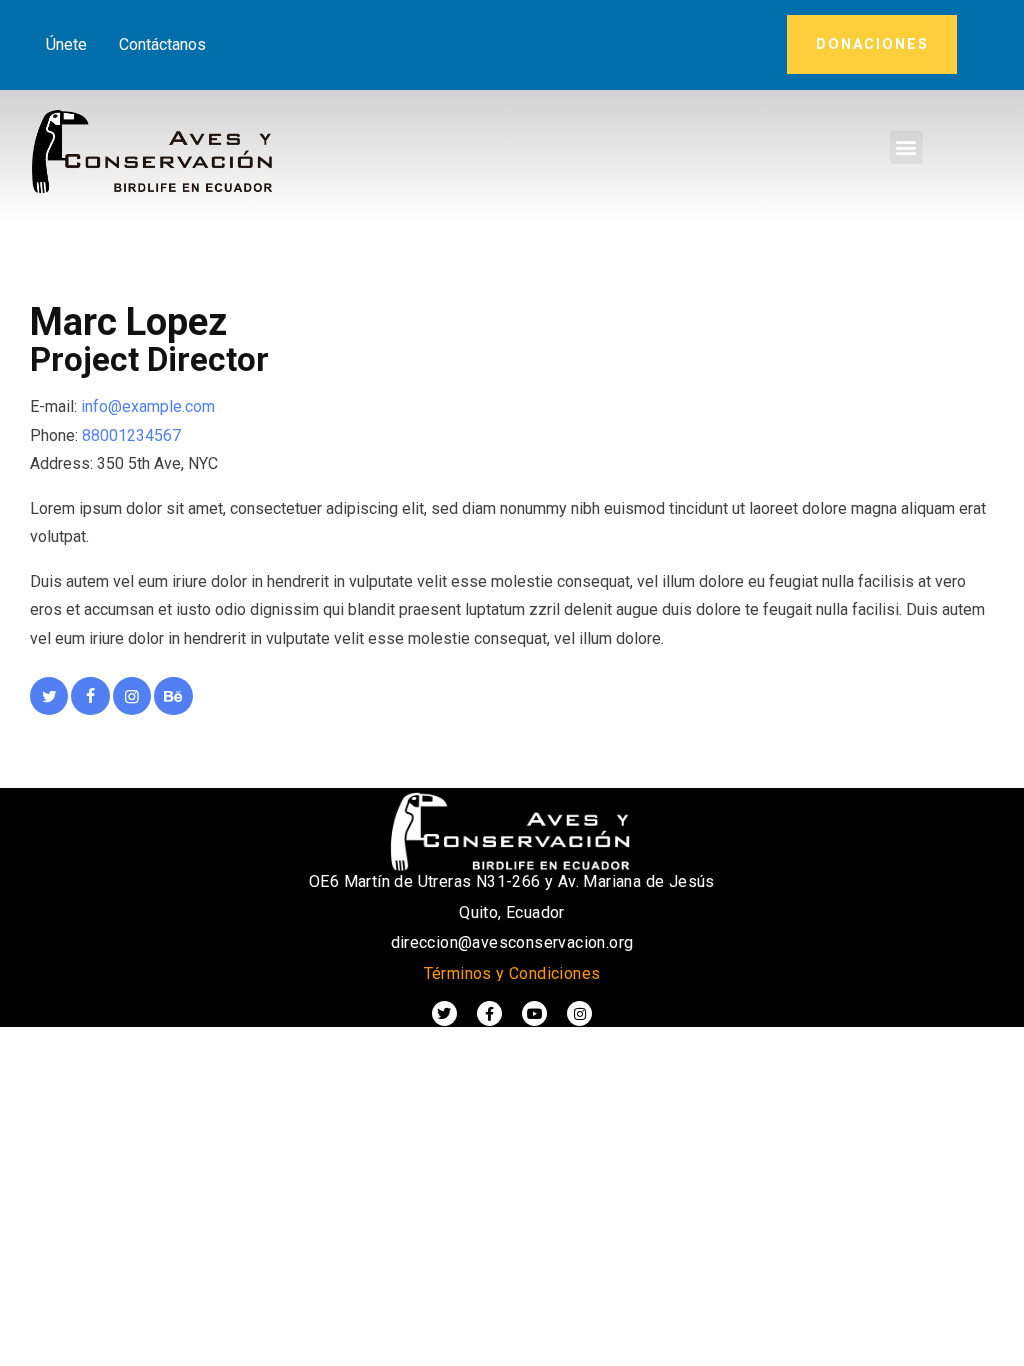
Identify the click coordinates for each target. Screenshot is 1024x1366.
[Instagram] (579, 1013)
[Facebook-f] (489, 1013)
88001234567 (131, 435)
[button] (906, 147)
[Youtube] (534, 1013)
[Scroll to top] (984, 1346)
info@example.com (148, 406)
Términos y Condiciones (512, 973)
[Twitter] (444, 1013)
